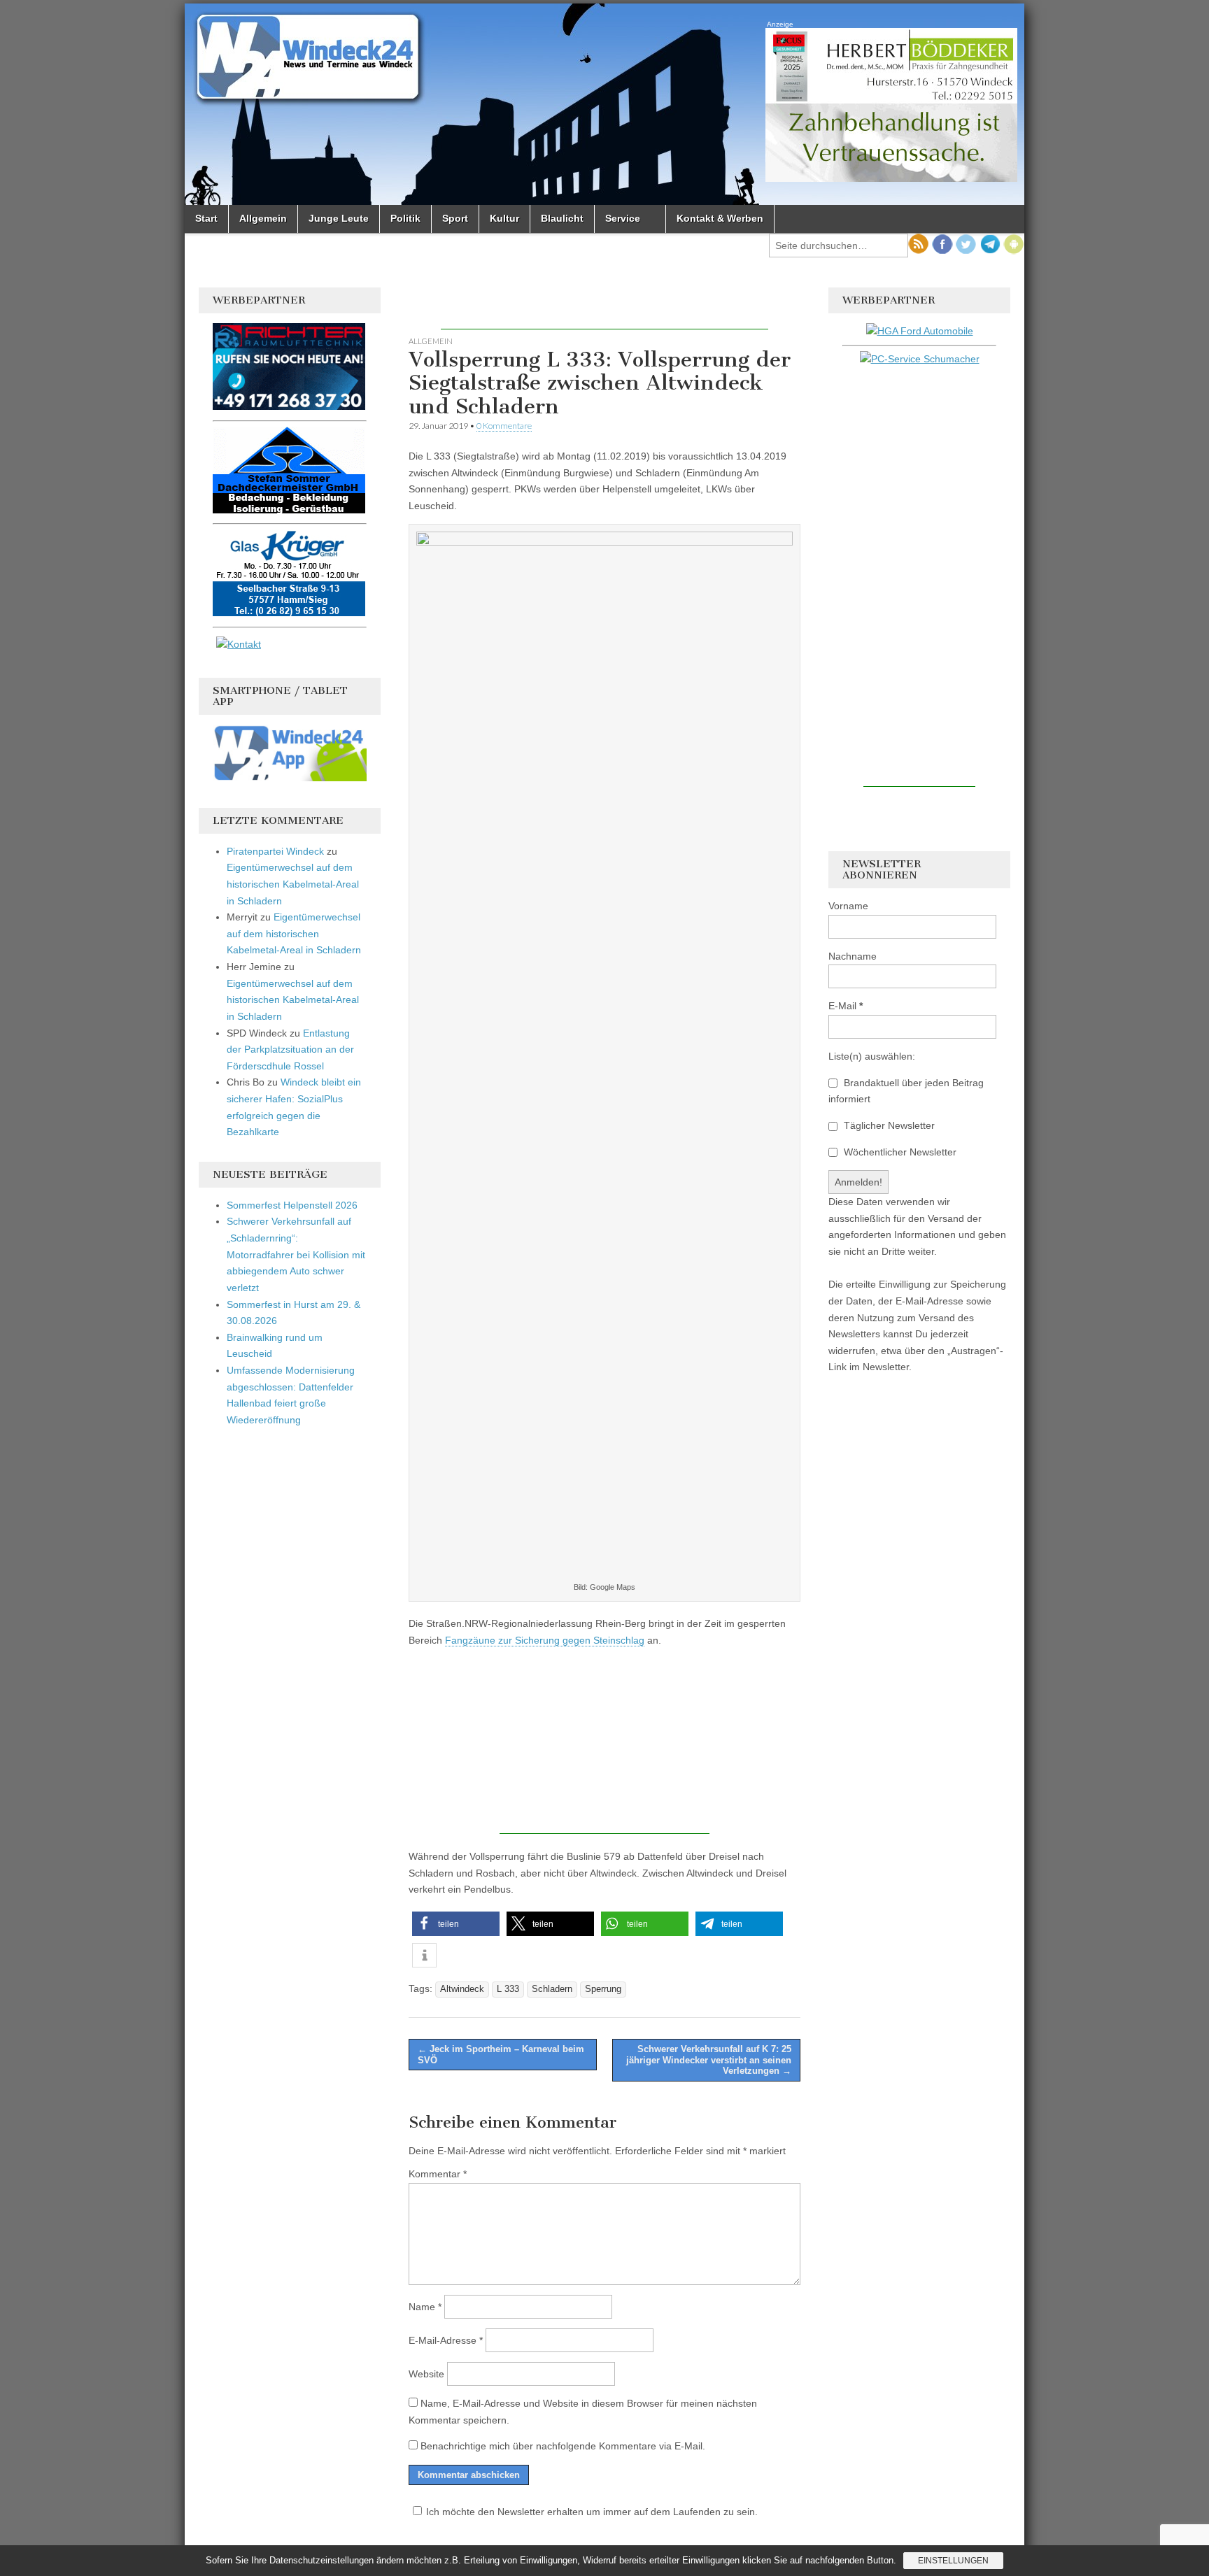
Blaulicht (562, 218)
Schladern (552, 1989)
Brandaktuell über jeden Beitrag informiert (906, 1091)
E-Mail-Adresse (446, 2340)
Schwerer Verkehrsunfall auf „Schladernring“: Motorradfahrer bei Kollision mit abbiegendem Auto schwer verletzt (296, 1254)
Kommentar (438, 2174)
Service (623, 218)
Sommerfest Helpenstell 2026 (292, 1205)
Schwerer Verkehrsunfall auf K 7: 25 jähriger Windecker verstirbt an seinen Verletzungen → (709, 2060)
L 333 (508, 1989)
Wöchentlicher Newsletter (899, 1152)
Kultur (504, 218)
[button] (456, 1924)
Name (425, 2307)
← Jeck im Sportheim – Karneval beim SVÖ (501, 2055)
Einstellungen (953, 2561)
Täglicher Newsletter (888, 1125)
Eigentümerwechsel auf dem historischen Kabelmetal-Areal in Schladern (293, 884)
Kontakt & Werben (720, 218)
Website (426, 2374)
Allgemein (263, 218)
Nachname (853, 956)
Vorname (848, 906)
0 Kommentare (504, 426)
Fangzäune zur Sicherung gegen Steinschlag (545, 1640)
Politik (405, 218)
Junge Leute (339, 218)
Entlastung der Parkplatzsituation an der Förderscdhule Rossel (290, 1049)
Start (206, 218)
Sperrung (603, 1989)
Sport (455, 218)
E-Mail (846, 1006)
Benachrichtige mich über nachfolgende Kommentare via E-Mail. (563, 2446)
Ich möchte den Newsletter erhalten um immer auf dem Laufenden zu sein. (592, 2512)
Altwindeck (462, 1989)
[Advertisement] (604, 308)
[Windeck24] (604, 104)
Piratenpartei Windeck (275, 851)
